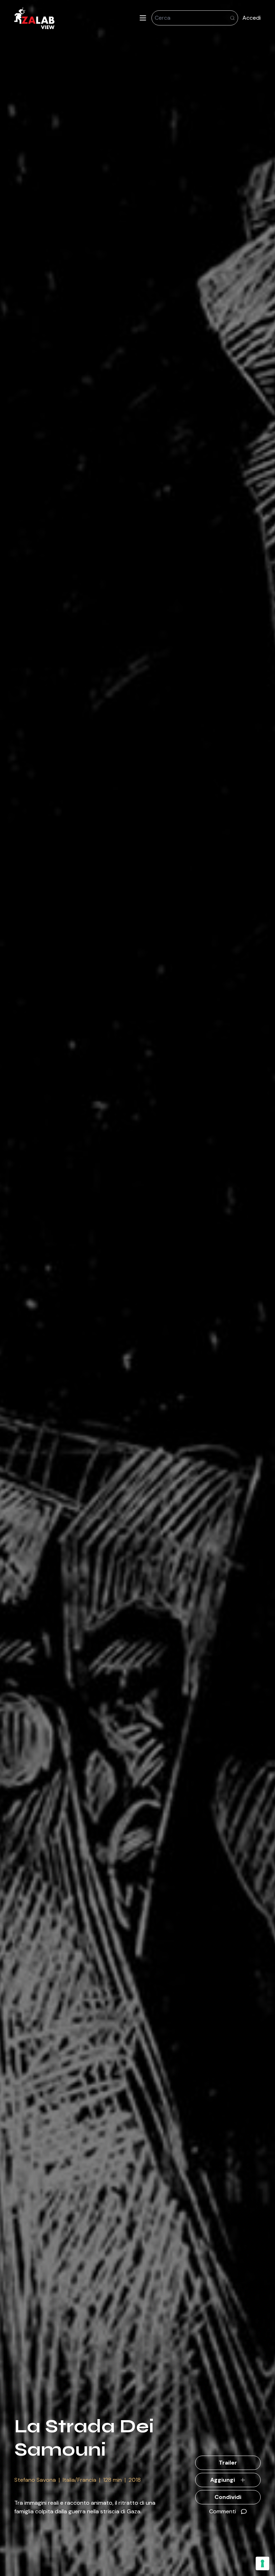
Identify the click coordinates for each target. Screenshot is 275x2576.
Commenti (223, 2511)
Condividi (228, 2497)
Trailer (228, 2463)
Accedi (252, 18)
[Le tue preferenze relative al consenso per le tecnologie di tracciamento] (262, 2563)
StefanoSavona (35, 2480)
